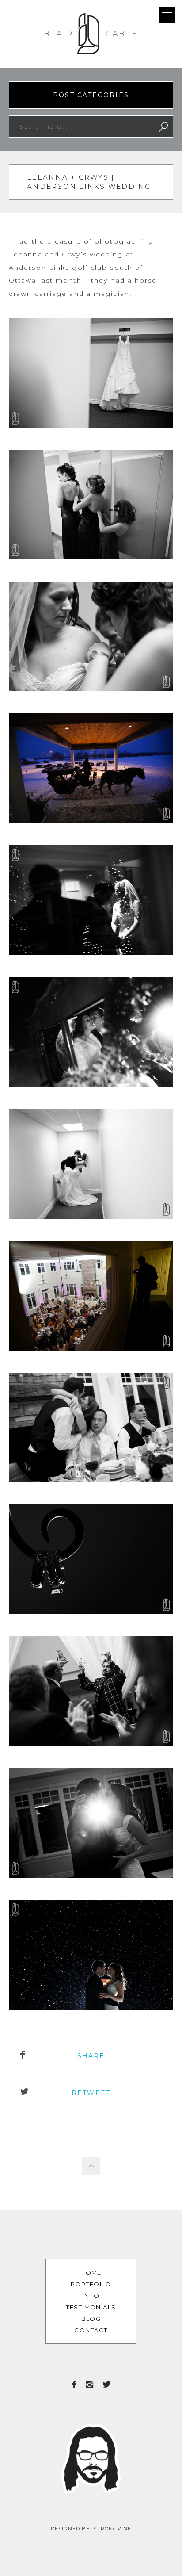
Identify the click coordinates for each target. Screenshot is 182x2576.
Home (91, 2273)
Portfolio (91, 2284)
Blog (91, 2319)
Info (91, 2296)
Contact (91, 2330)
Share (91, 2056)
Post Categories (91, 95)
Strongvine (112, 2529)
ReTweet (91, 2093)
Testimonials (91, 2307)
